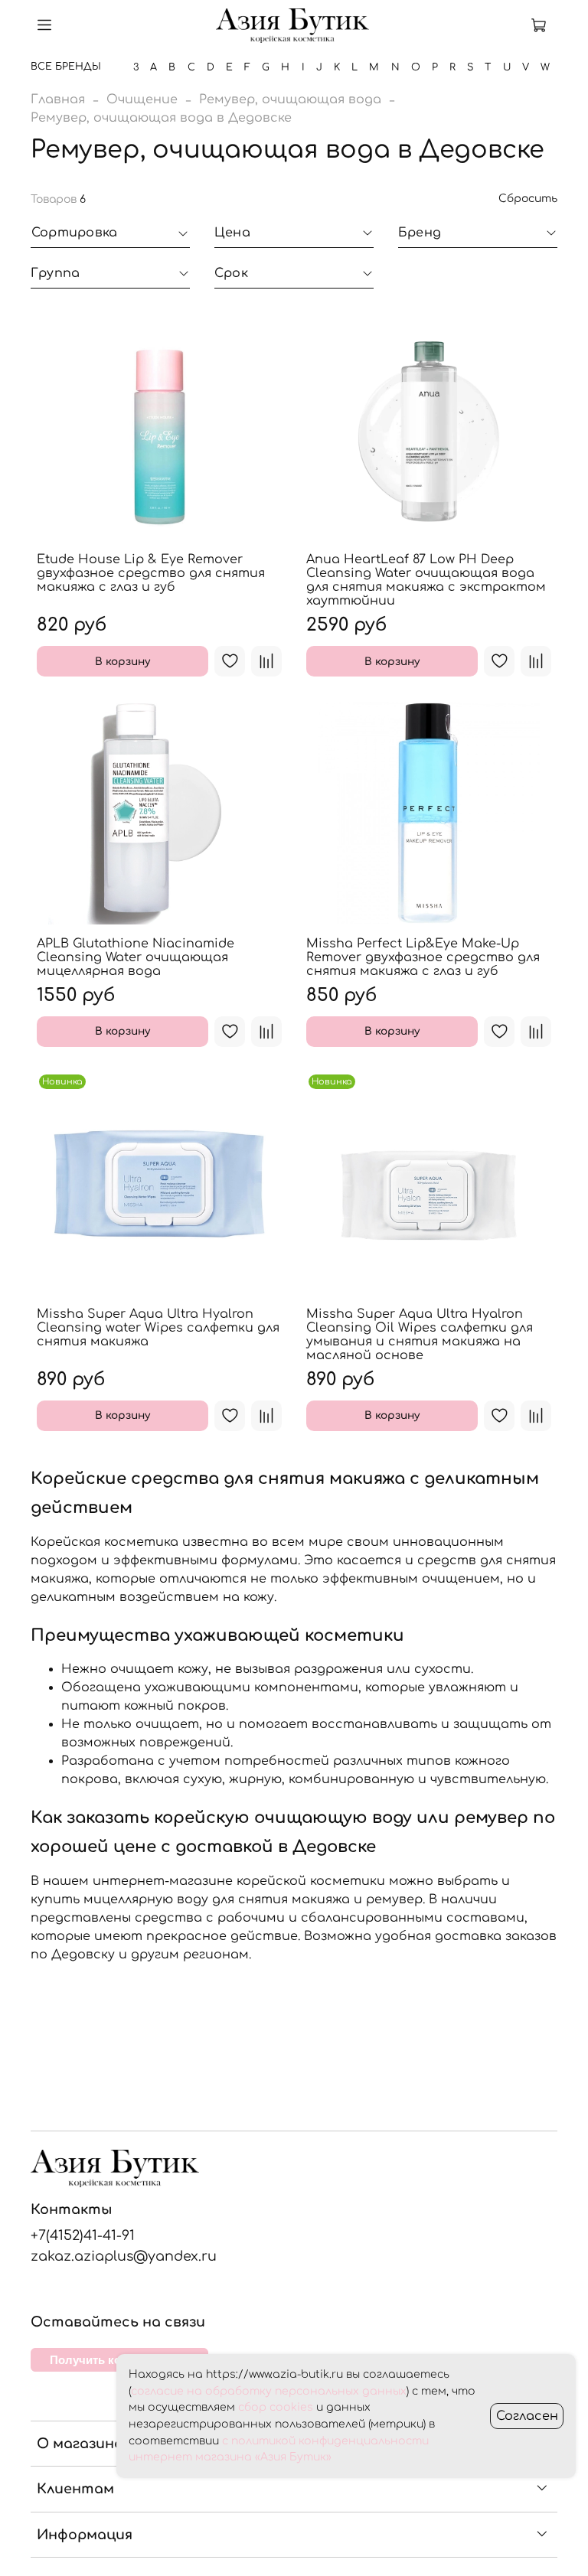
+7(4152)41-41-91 (83, 2235)
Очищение (142, 99)
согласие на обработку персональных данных (269, 2391)
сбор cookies (276, 2407)
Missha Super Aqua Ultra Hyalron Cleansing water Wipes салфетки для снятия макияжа (158, 1328)
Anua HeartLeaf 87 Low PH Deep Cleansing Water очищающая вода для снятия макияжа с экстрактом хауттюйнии (426, 580)
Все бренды (66, 67)
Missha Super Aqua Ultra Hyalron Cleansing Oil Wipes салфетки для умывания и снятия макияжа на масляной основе (420, 1335)
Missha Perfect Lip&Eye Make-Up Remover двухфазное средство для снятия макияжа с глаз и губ (423, 957)
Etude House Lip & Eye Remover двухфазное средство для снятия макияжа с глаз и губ (151, 573)
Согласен (527, 2416)
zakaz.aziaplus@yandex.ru (124, 2256)
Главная (58, 99)
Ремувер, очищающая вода (290, 99)
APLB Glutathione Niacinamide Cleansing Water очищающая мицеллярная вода (136, 957)
